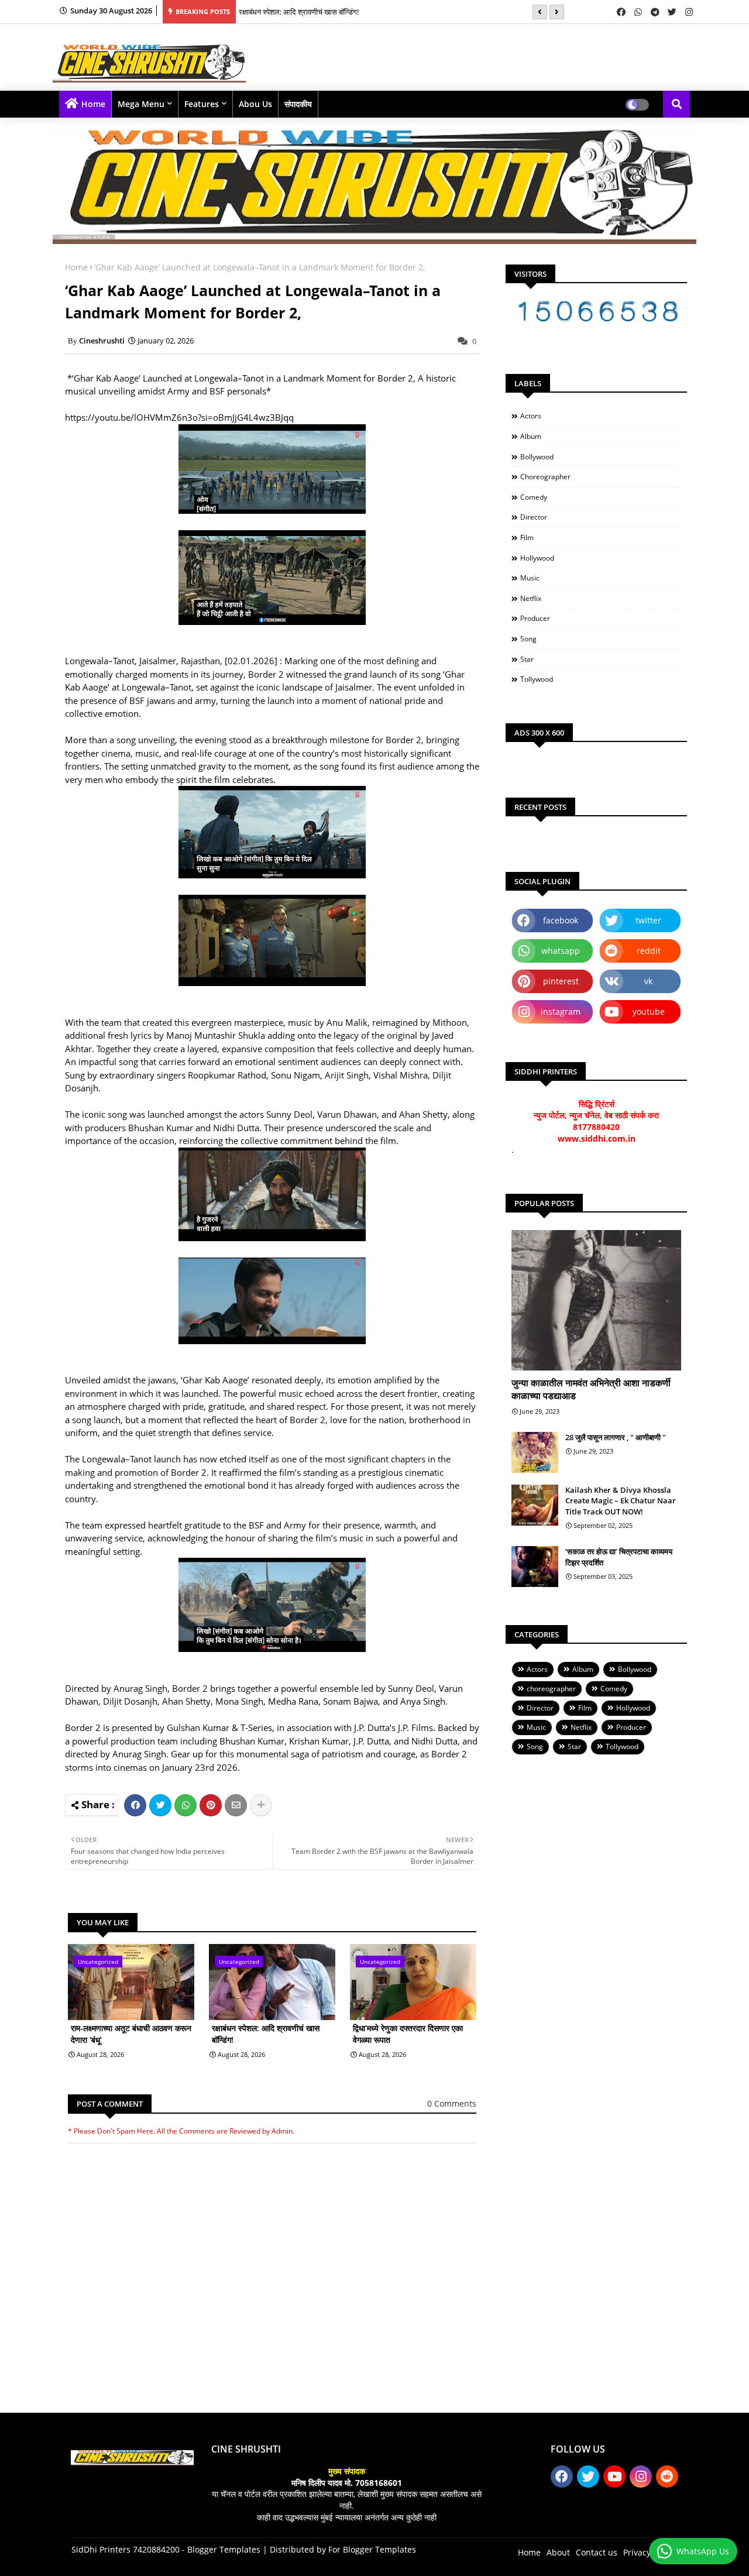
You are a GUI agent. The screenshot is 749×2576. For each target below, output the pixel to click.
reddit (649, 951)
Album (531, 436)
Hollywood (537, 558)
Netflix (531, 598)
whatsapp (561, 951)
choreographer (545, 477)
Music (530, 578)
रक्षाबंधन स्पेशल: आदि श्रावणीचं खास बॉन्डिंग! (299, 12)
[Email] (236, 1805)
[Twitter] (160, 1805)
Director (534, 517)
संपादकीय (298, 104)
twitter (648, 920)
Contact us (597, 2552)
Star (527, 659)
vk (648, 981)
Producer (535, 618)
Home (93, 104)
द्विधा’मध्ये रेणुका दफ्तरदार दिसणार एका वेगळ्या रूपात (408, 2034)
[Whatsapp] (185, 1805)
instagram (561, 1011)
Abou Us (255, 104)
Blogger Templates (224, 2549)
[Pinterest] (211, 1805)
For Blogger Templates (372, 2549)
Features (202, 104)
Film (527, 537)
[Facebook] (135, 1805)
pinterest (561, 981)
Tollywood (537, 679)
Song (528, 639)
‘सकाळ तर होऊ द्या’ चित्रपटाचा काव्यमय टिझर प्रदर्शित (619, 1557)
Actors (531, 416)
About (558, 2552)
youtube (649, 1011)
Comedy (534, 497)
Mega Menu (141, 104)
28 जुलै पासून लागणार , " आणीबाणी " (616, 1437)
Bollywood (537, 457)
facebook (561, 920)
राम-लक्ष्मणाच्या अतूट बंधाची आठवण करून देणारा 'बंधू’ (131, 2034)
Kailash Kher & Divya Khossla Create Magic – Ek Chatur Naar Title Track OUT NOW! (621, 1500)
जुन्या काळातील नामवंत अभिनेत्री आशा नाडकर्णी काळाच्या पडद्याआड (591, 1389)
